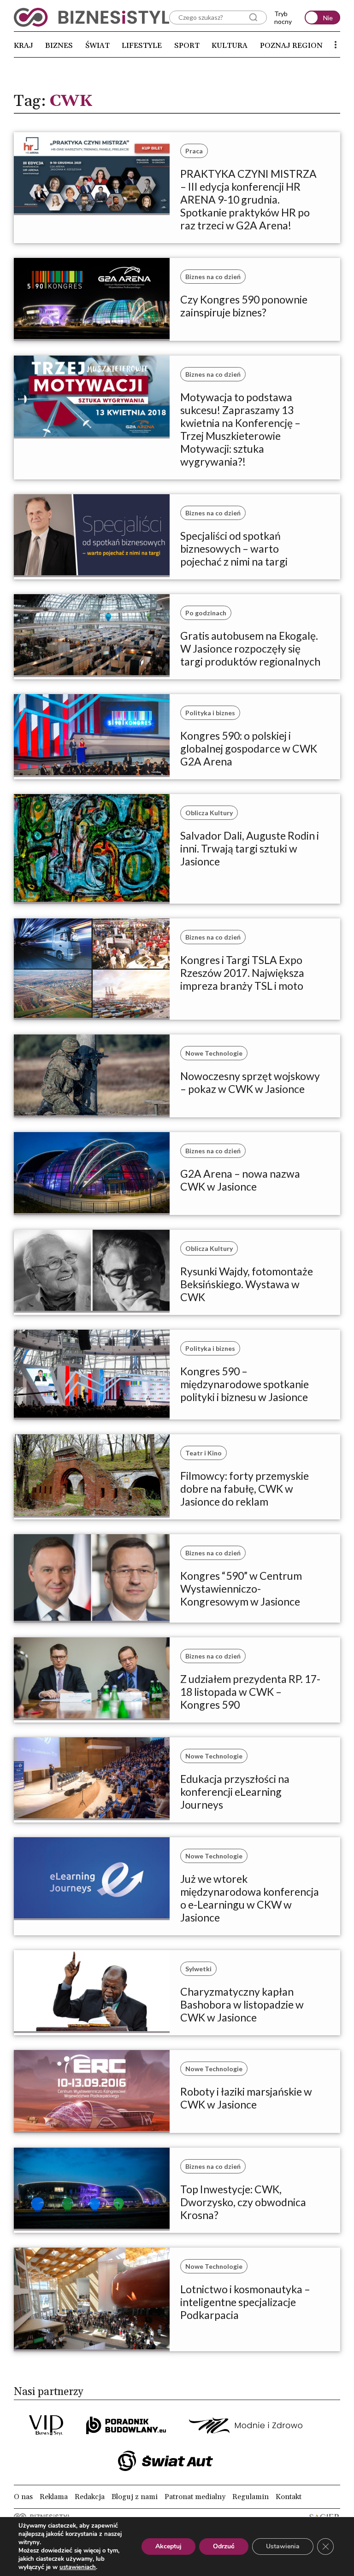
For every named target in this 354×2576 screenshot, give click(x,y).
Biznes (59, 46)
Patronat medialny (195, 2497)
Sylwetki (198, 1969)
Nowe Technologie (214, 1053)
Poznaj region (291, 46)
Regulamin (251, 2497)
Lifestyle (142, 46)
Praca (194, 151)
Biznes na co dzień (213, 277)
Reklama (54, 2497)
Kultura (230, 46)
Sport (187, 46)
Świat (97, 46)
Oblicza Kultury (209, 813)
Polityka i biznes (210, 713)
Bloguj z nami (135, 2497)
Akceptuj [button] (168, 2546)
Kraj (24, 46)
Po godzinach (206, 613)
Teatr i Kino (204, 1453)
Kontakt (289, 2497)
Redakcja (90, 2497)
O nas (23, 2497)
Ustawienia (283, 2546)
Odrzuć (224, 2546)
